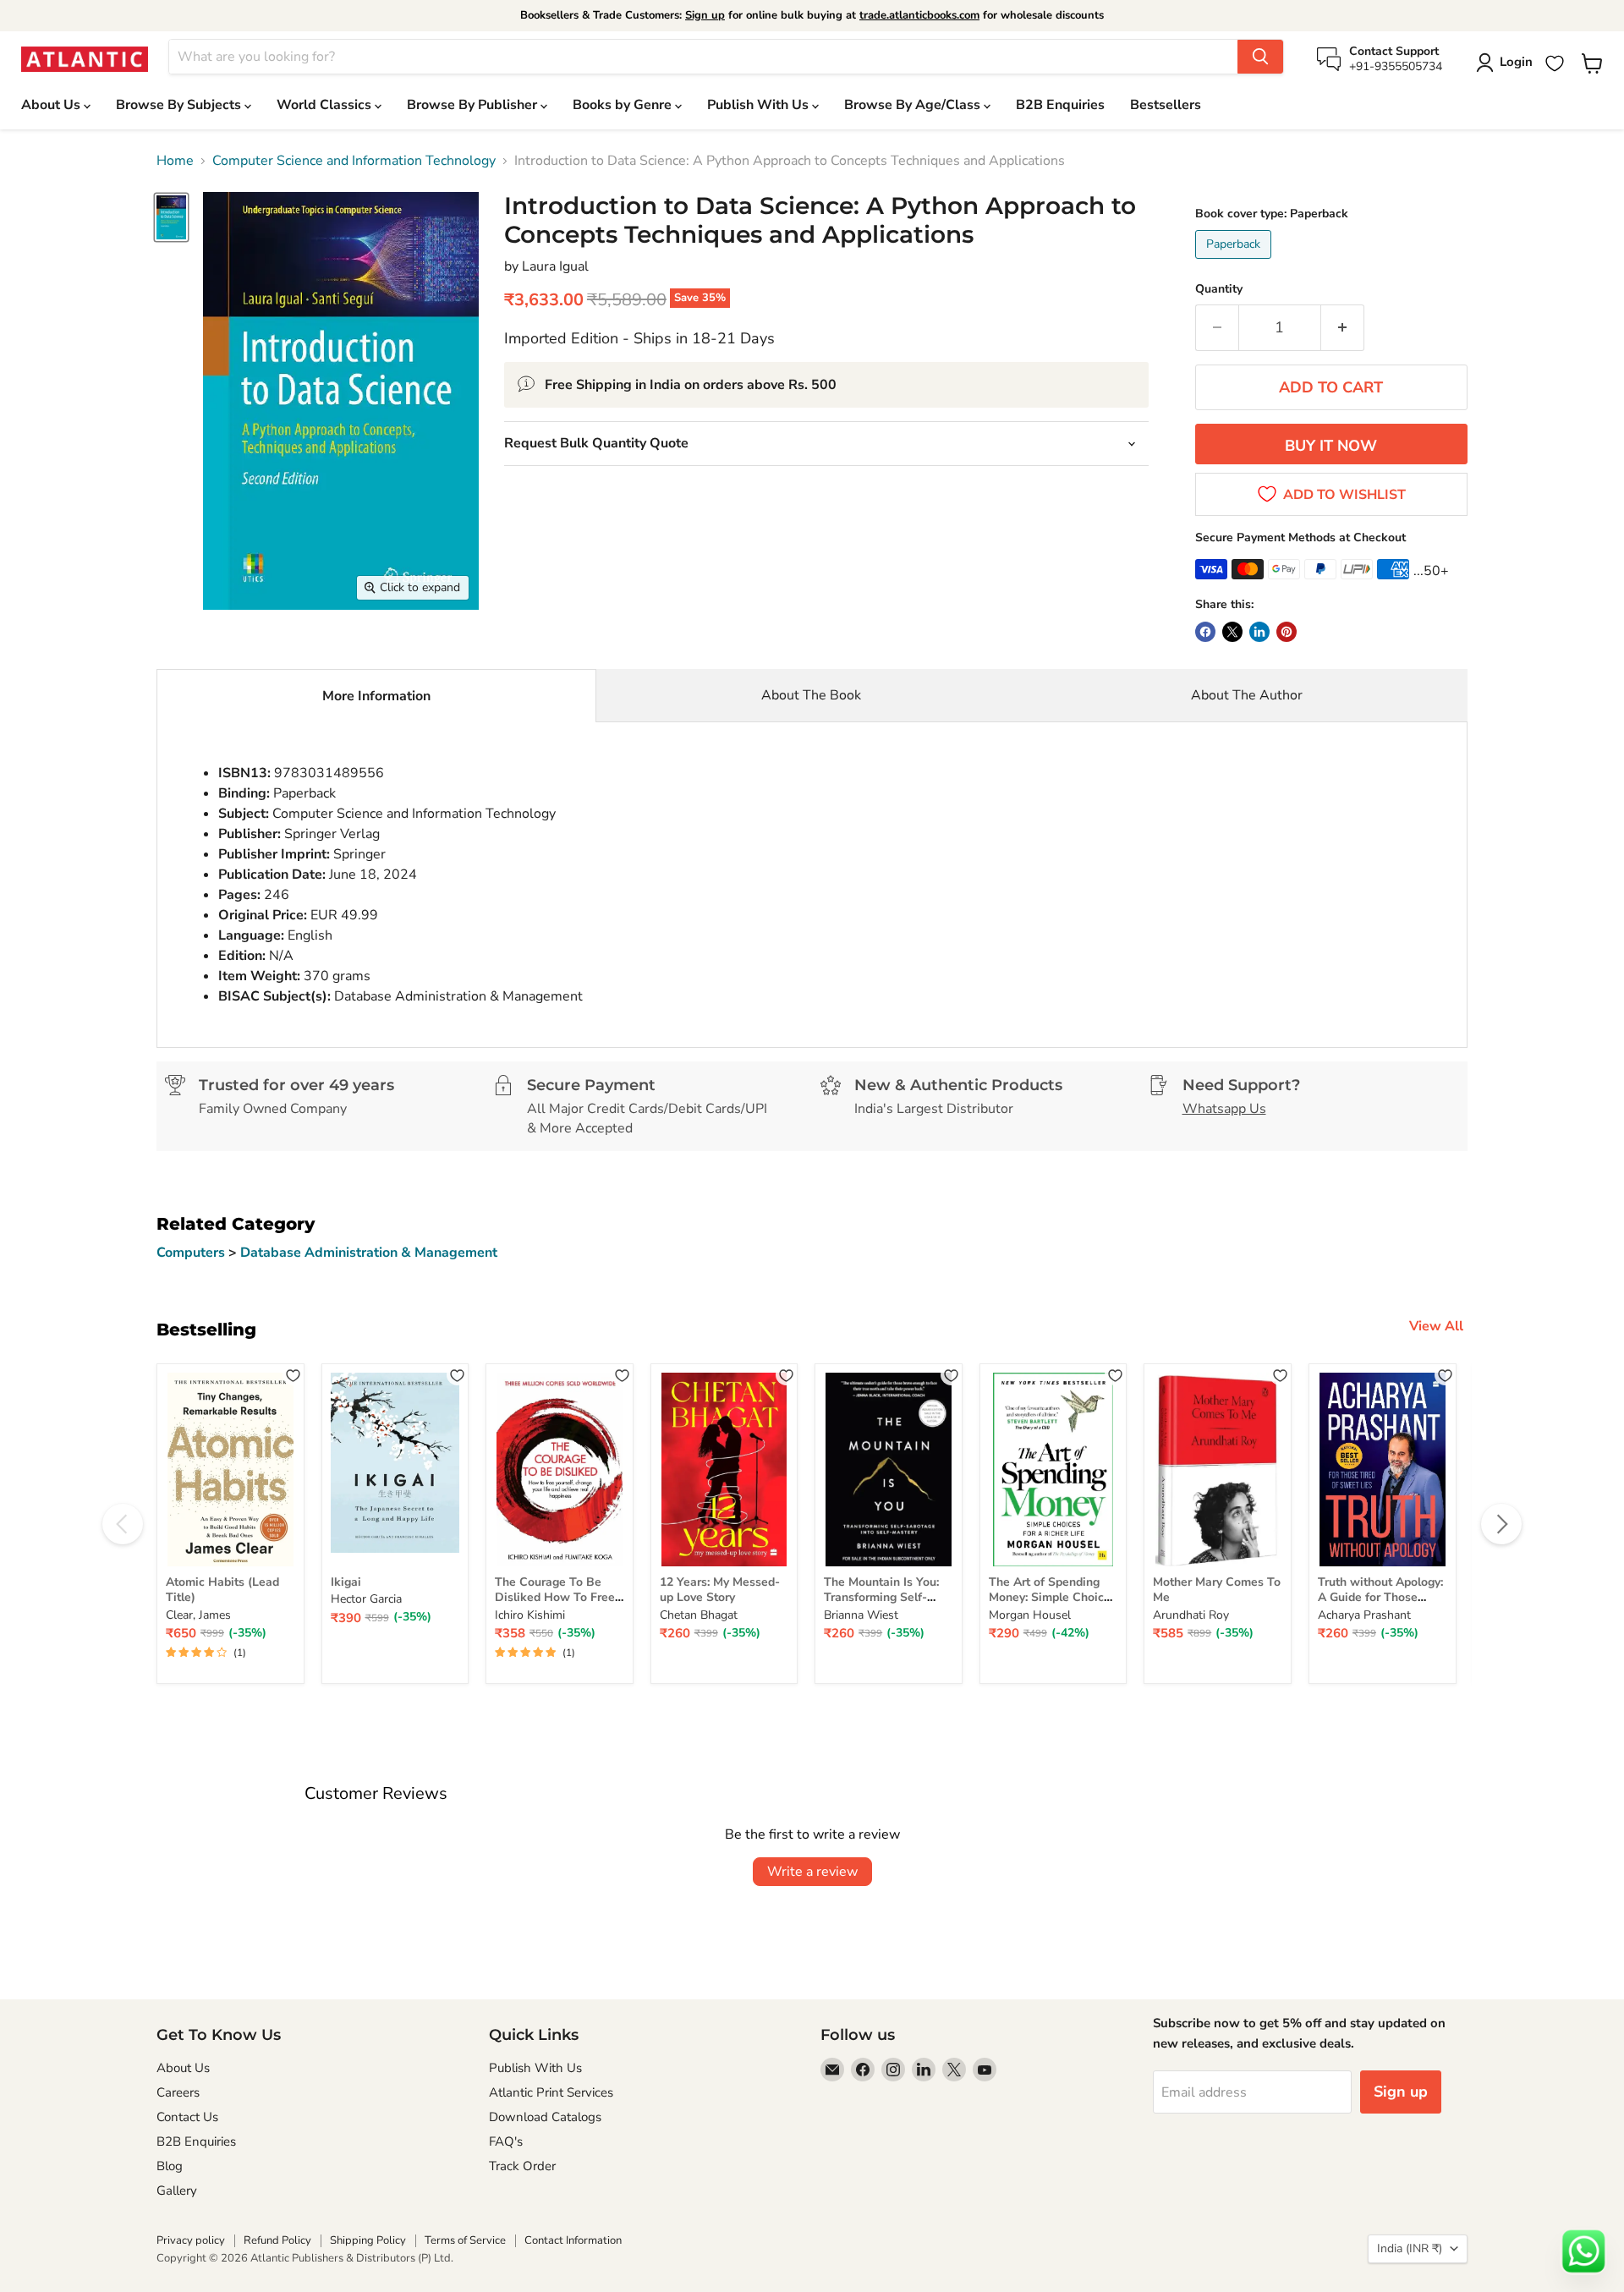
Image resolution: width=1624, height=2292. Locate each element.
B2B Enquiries (1060, 105)
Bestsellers (1166, 105)
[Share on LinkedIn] (1259, 632)
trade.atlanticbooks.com (919, 15)
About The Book (811, 695)
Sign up (705, 15)
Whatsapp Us (1224, 1109)
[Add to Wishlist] (293, 1375)
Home (175, 161)
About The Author (1247, 695)
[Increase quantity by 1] (1343, 328)
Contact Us (187, 2117)
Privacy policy (191, 2240)
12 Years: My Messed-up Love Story (720, 1590)
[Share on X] (1232, 632)
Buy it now (1331, 446)
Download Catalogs (545, 2117)
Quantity (1219, 289)
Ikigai (346, 1582)
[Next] (1501, 1524)
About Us (52, 105)
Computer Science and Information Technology (354, 161)
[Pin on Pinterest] (1287, 632)
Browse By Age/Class (914, 105)
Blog (170, 2166)
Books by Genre (624, 105)
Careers (178, 2092)
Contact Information (573, 2240)
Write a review (812, 1872)
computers (192, 1253)
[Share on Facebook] (1205, 632)
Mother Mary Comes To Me (1217, 1590)
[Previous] (123, 1524)
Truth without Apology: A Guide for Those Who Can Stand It (1380, 1598)
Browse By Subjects (180, 105)
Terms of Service (465, 2240)
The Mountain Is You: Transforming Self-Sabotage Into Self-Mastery (881, 1605)
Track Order (522, 2166)
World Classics (326, 105)
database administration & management (369, 1253)
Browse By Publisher (474, 105)
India (1410, 2248)
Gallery (177, 2191)
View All (1436, 1326)
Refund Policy (277, 2240)
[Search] (1260, 57)
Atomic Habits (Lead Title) (222, 1590)
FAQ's (506, 2141)
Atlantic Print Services (551, 2092)
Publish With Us (760, 105)
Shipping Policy (368, 2240)
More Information (376, 696)
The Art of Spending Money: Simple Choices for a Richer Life (1053, 1598)
